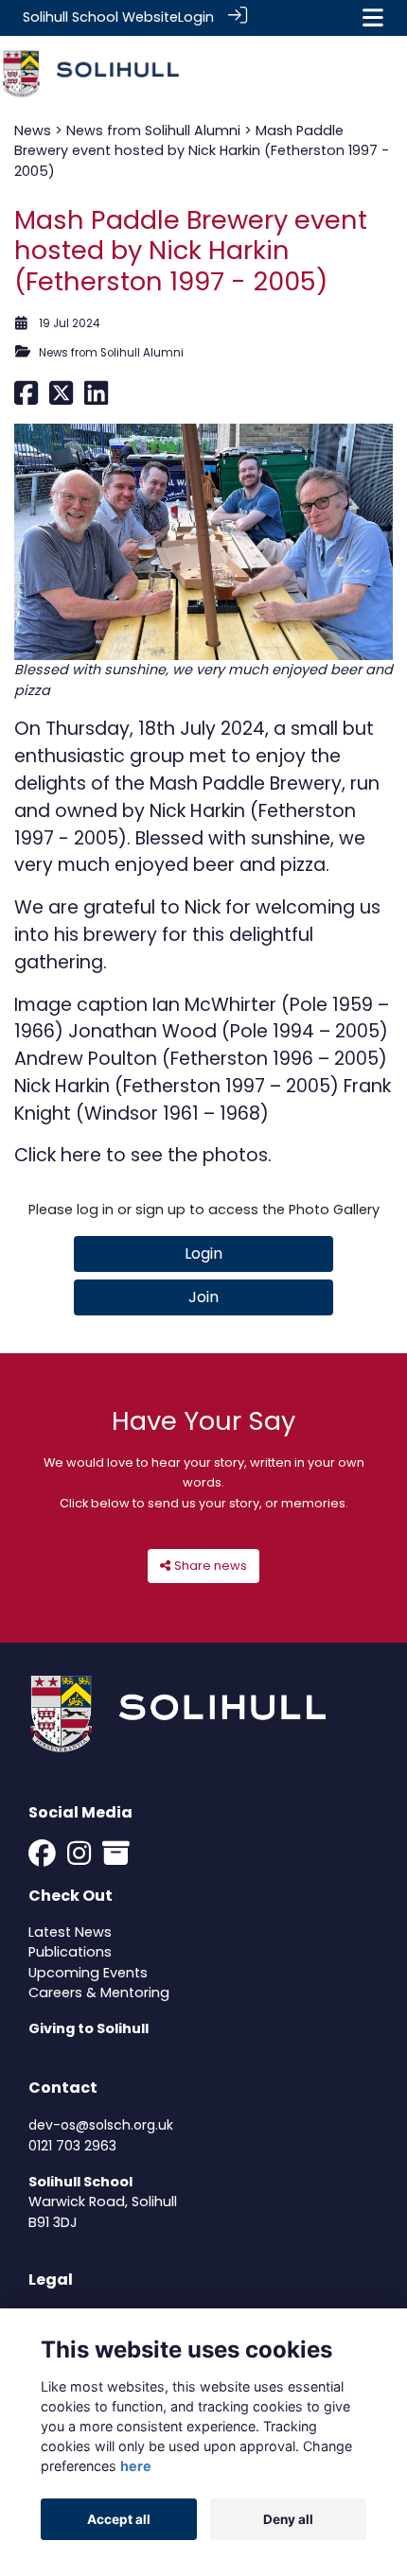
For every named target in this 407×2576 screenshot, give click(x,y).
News (33, 131)
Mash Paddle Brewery (246, 783)
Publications (70, 1952)
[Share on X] (61, 398)
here (81, 1155)
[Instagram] (79, 1858)
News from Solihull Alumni (153, 131)
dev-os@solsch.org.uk (101, 2125)
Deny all (288, 2519)
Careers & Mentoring (99, 1993)
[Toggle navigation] (373, 17)
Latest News (70, 1932)
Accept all (119, 2519)
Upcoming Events (88, 1973)
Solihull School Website (100, 17)
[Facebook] (42, 1858)
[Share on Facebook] (26, 398)
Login (196, 17)
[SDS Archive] (116, 1858)
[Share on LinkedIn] (96, 398)
